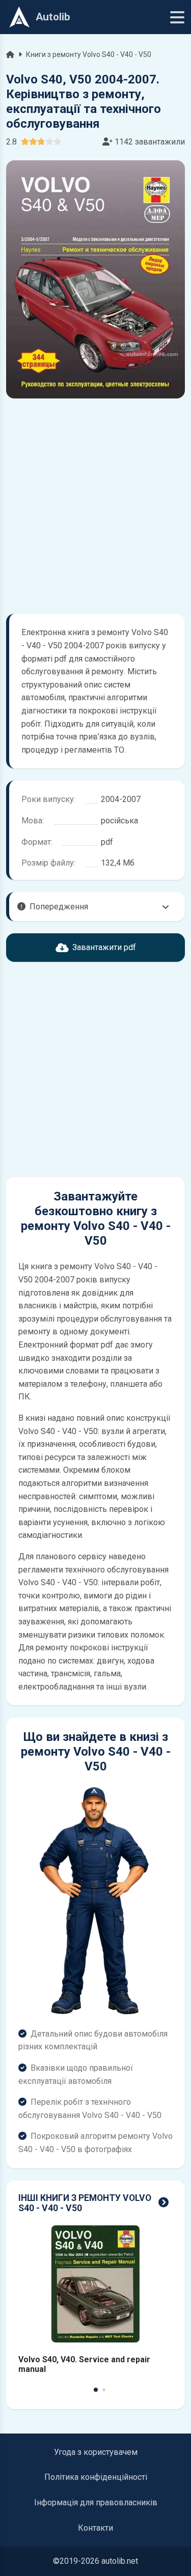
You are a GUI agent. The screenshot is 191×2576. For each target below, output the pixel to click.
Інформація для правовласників (96, 2502)
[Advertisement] (95, 506)
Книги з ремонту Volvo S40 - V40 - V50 (89, 54)
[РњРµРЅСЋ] (177, 17)
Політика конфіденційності (96, 2477)
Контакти (95, 2528)
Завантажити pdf (104, 947)
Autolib (53, 17)
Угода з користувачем (96, 2452)
